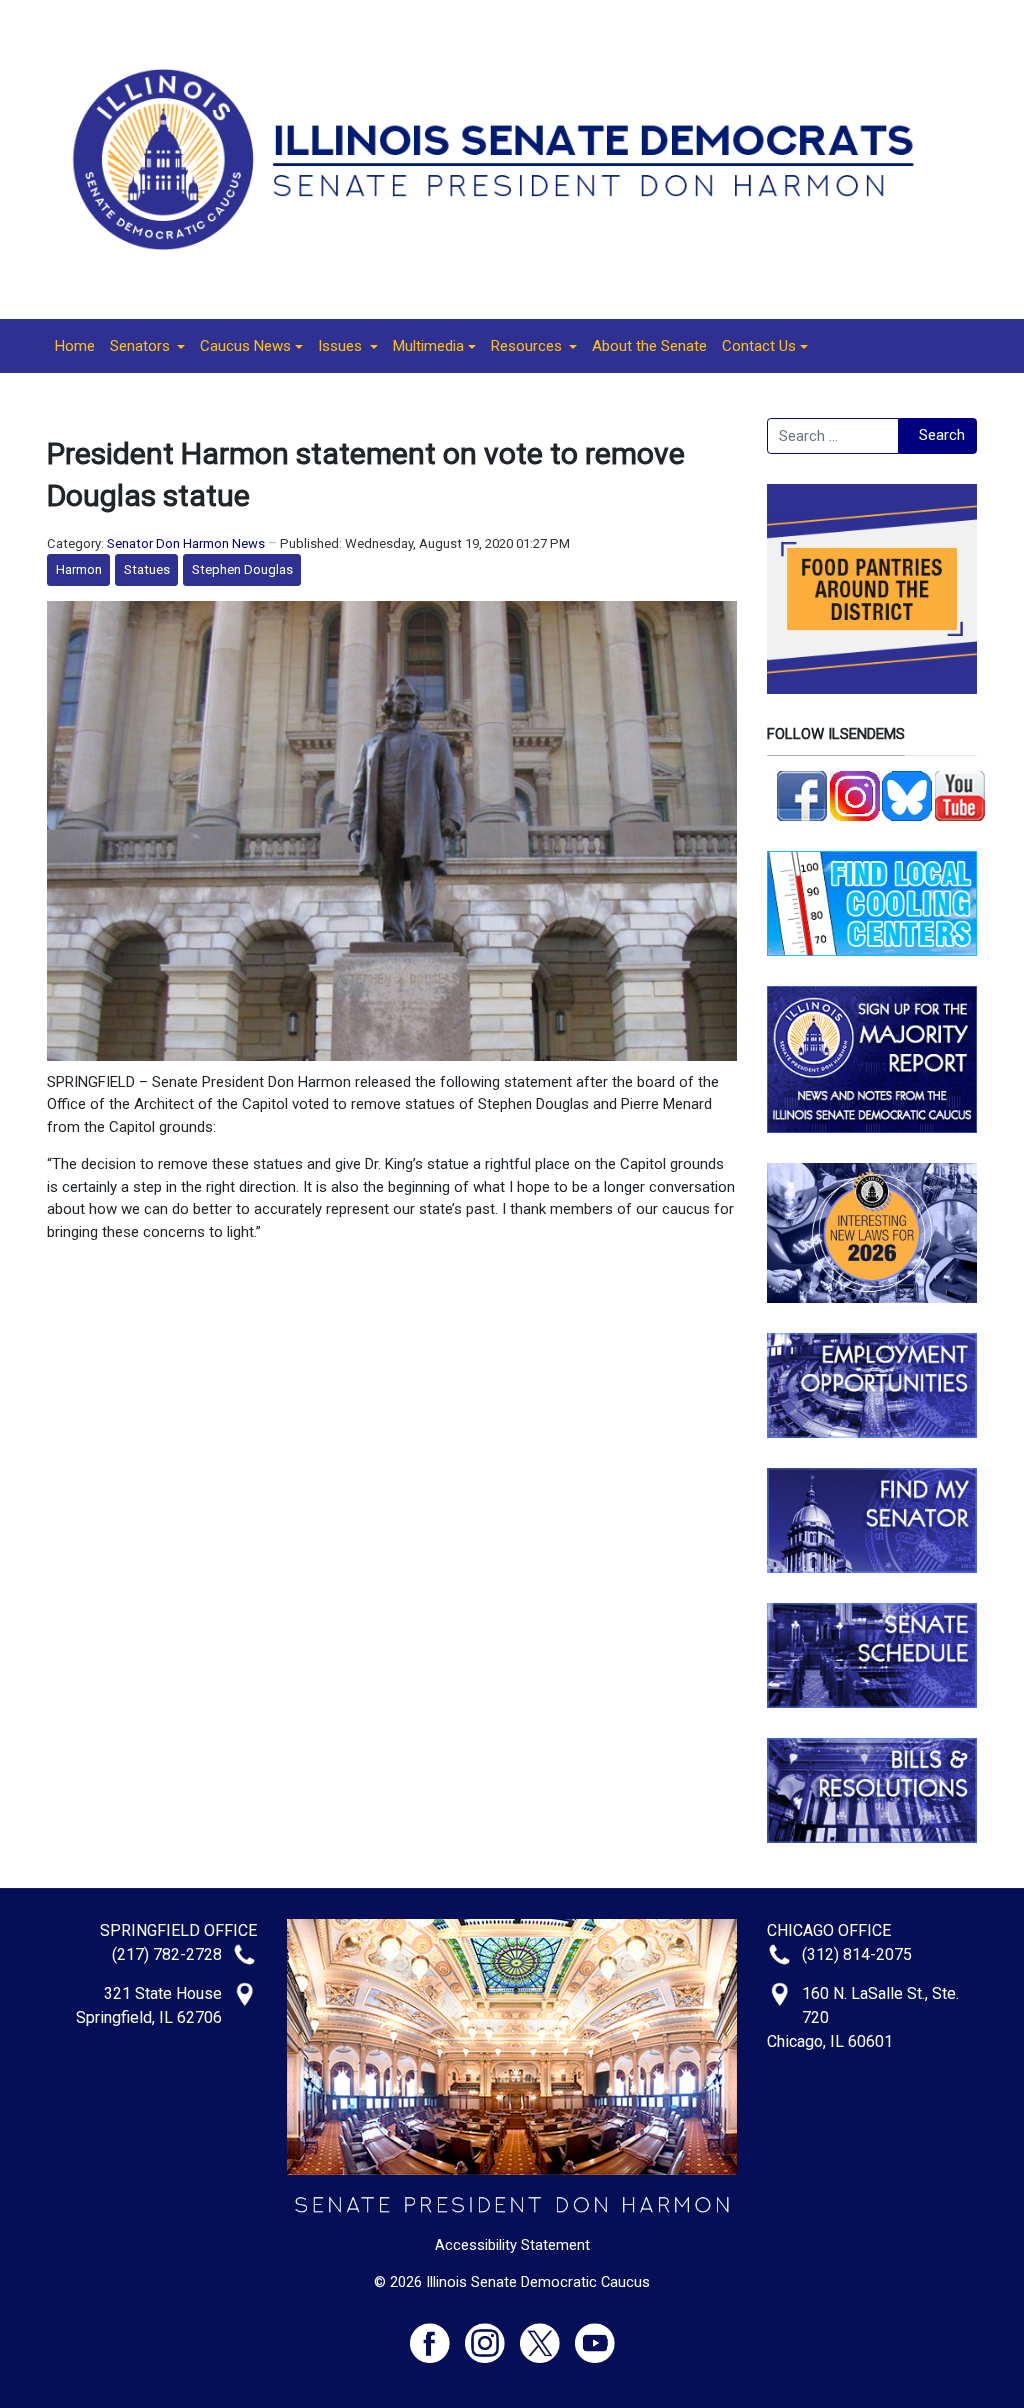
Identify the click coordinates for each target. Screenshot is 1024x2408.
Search (942, 435)
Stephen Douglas (242, 569)
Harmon (79, 569)
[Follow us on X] (547, 2334)
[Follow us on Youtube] (595, 2334)
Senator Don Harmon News (186, 543)
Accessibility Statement (512, 2245)
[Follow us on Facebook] (802, 794)
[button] (147, 346)
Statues (147, 569)
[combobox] (833, 436)
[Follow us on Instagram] (855, 794)
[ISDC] (504, 158)
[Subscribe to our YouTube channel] (960, 794)
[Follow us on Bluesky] (907, 794)
